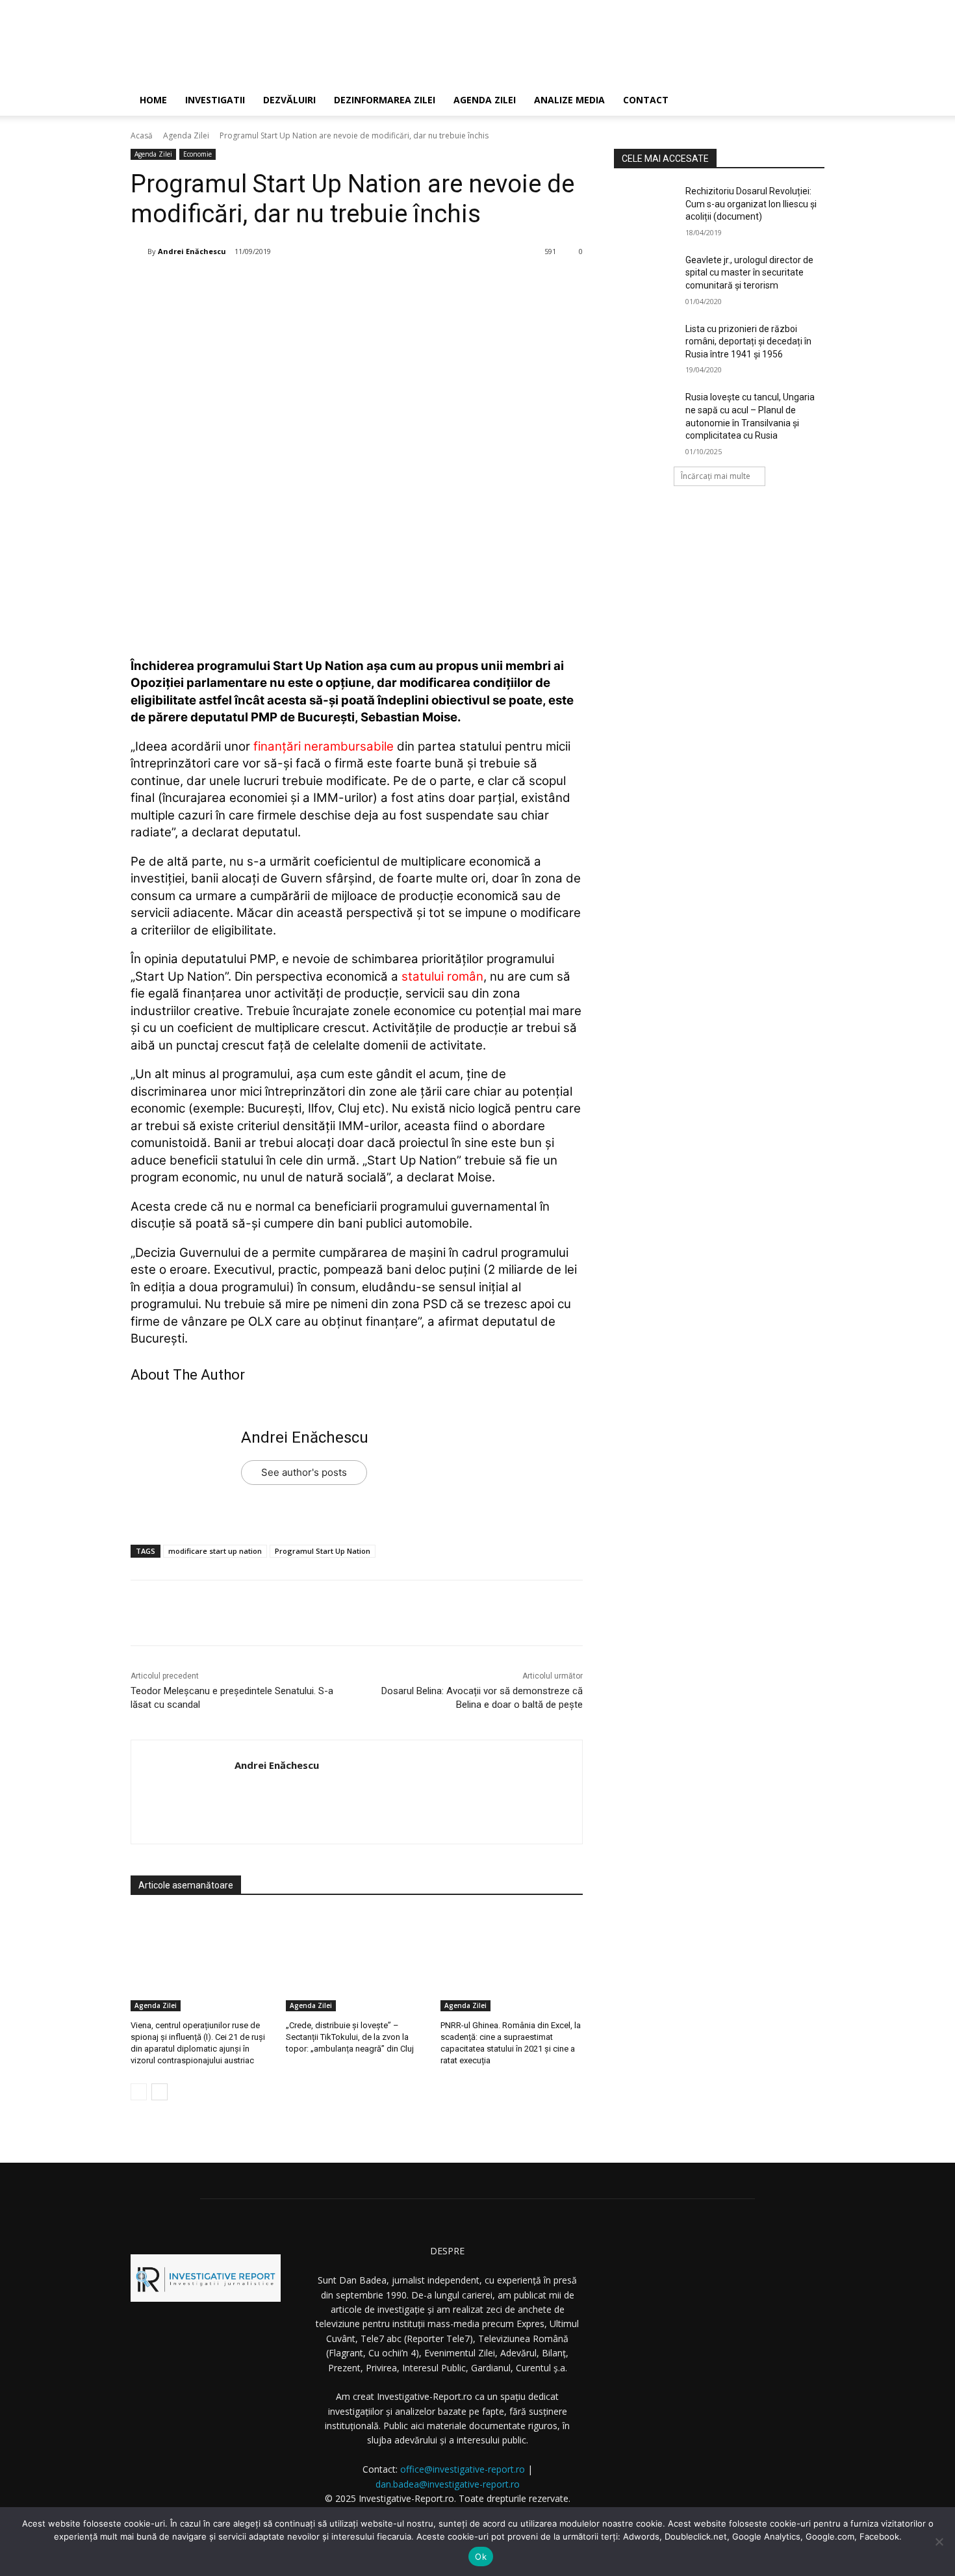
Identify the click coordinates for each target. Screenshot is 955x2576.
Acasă (142, 135)
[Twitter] (261, 285)
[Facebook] (231, 285)
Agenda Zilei (485, 100)
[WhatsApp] (321, 285)
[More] (351, 285)
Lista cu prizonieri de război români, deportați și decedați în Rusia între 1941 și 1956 (748, 341)
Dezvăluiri (289, 100)
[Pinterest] (291, 285)
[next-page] (159, 2092)
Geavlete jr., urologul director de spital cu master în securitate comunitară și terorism (749, 273)
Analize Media (569, 100)
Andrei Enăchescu (192, 251)
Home (153, 100)
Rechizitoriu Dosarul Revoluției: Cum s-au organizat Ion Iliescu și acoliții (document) (751, 204)
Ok (481, 2557)
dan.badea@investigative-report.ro (448, 2484)
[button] (809, 101)
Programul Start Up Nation (323, 1551)
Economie (197, 154)
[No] (939, 2542)
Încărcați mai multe (716, 476)
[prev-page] (139, 2092)
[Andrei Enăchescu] (139, 251)
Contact (646, 100)
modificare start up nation (215, 1551)
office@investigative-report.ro (463, 2469)
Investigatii (215, 100)
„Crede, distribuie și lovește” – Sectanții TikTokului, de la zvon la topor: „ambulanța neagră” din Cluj (350, 2037)
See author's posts (304, 1472)
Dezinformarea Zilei (385, 100)
